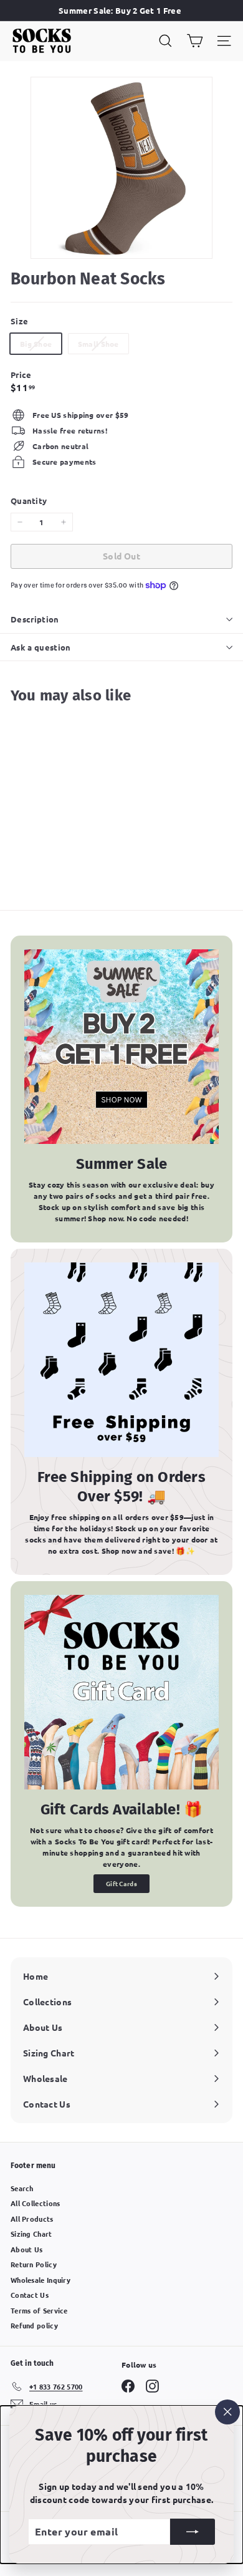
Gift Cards (121, 1883)
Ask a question (41, 647)
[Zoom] (194, 240)
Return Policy (34, 2264)
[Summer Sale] (121, 1047)
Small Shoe (103, 346)
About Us (26, 2249)
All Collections (36, 2203)
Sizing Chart (31, 2234)
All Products (32, 2219)
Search (22, 2188)
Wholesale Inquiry (40, 2280)
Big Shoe (40, 346)
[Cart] (195, 41)
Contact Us (30, 2295)
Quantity (29, 501)
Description (35, 619)
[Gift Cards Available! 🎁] (121, 1692)
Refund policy (34, 2325)
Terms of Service (39, 2310)
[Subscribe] (193, 2532)
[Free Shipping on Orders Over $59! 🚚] (121, 1360)
